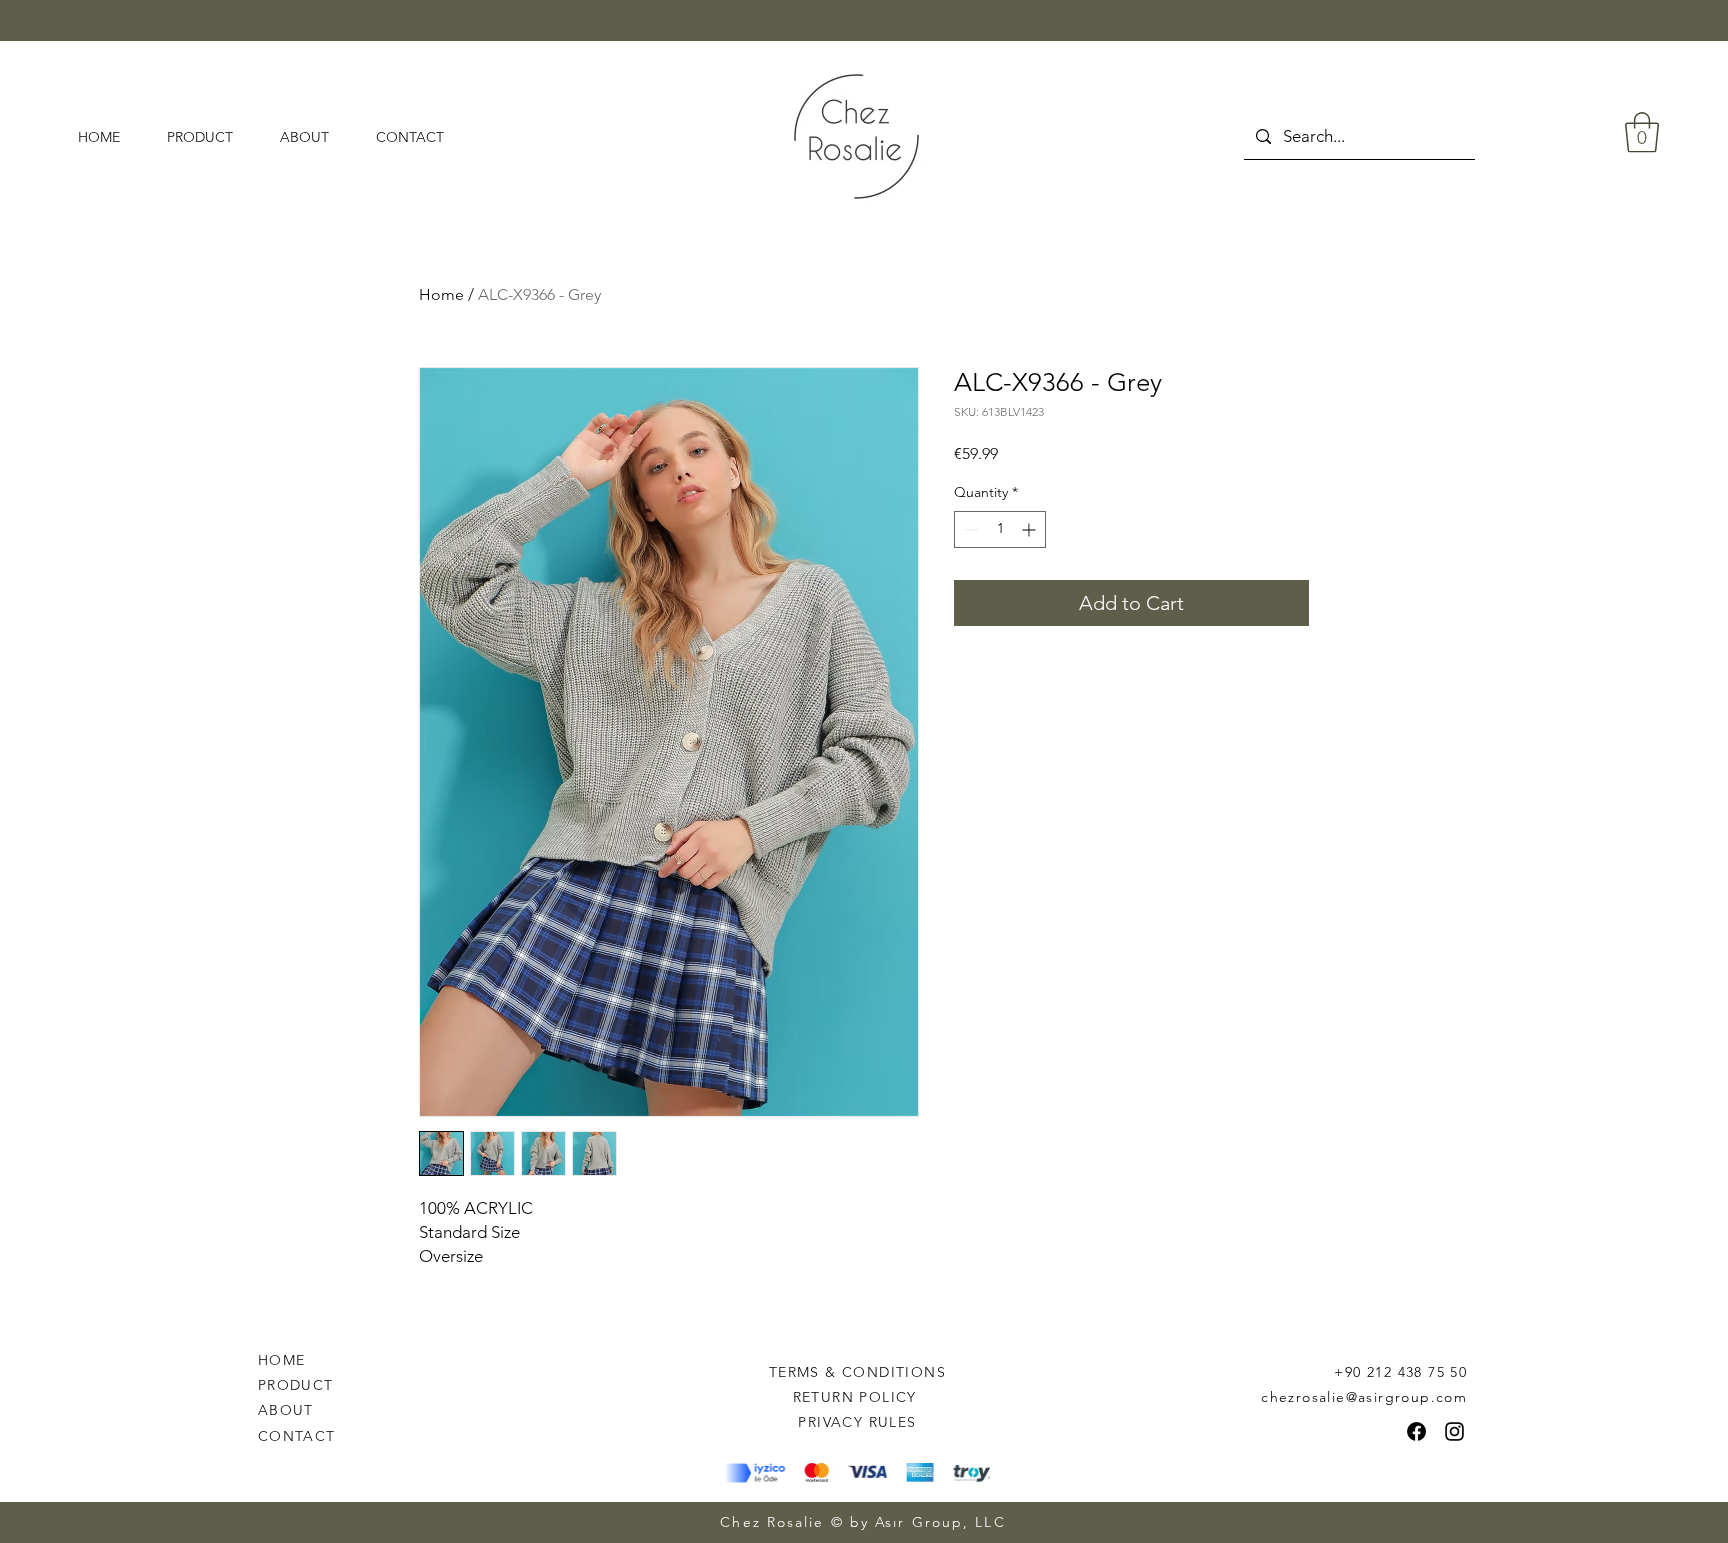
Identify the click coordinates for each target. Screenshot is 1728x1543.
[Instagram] (1454, 1431)
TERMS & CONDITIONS (857, 1372)
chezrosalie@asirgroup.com (1364, 1397)
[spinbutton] (1000, 529)
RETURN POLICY (858, 1397)
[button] (1642, 132)
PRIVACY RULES (857, 1422)
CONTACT (297, 1436)
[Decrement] (969, 529)
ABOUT (286, 1410)
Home (441, 294)
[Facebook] (1416, 1431)
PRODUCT (296, 1385)
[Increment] (1030, 529)
